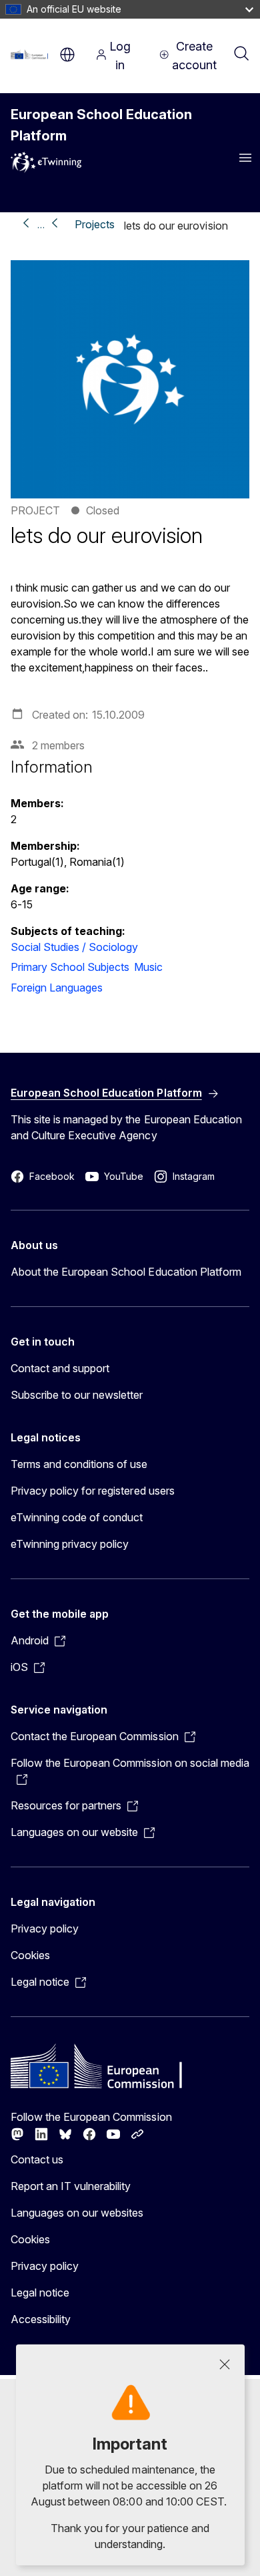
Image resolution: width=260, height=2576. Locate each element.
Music (148, 967)
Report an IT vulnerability (71, 2186)
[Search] (241, 55)
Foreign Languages (57, 988)
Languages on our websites (77, 2213)
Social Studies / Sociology (75, 947)
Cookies (30, 1955)
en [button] (67, 55)
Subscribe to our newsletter (77, 1395)
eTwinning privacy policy (70, 1544)
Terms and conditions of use (79, 1464)
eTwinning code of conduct (77, 1517)
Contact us (37, 2159)
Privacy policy (45, 1929)
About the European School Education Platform (126, 1272)
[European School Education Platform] (32, 55)
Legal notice (40, 2293)
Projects (95, 224)
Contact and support (60, 1368)
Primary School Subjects (70, 967)
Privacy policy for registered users (93, 1491)
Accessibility (41, 2319)
